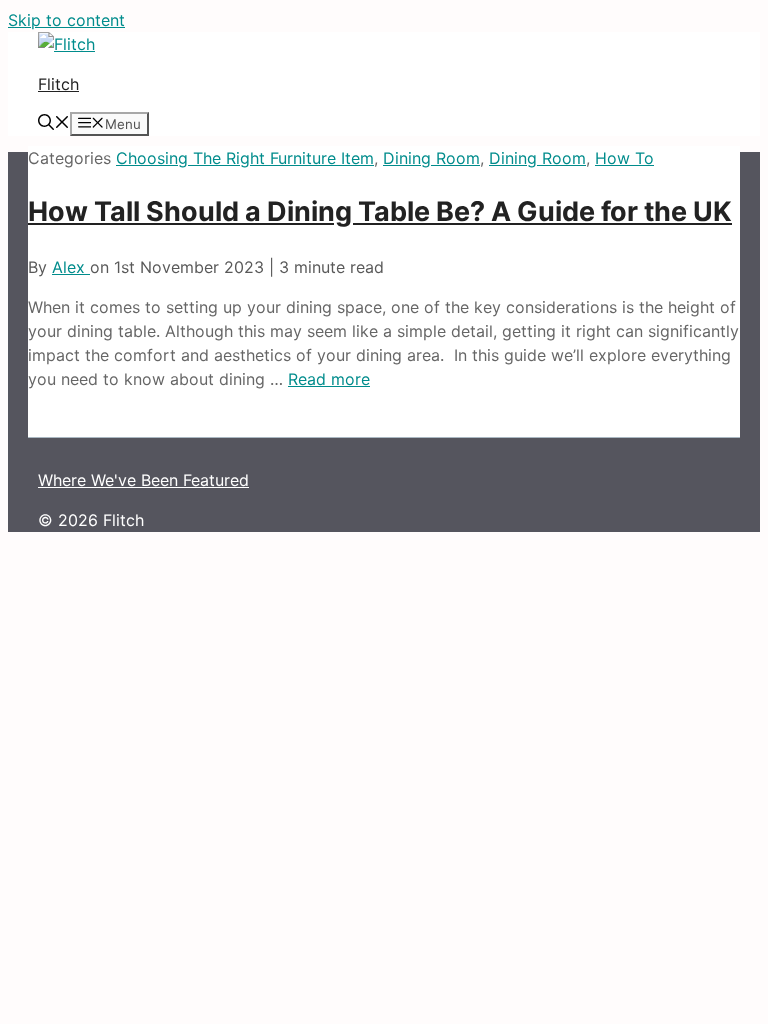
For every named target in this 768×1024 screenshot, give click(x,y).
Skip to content (66, 20)
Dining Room (431, 158)
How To (624, 158)
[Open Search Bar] (54, 124)
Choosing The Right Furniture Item (245, 158)
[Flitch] (66, 44)
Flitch (58, 84)
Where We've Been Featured (143, 480)
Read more (329, 379)
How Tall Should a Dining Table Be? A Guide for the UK (380, 211)
